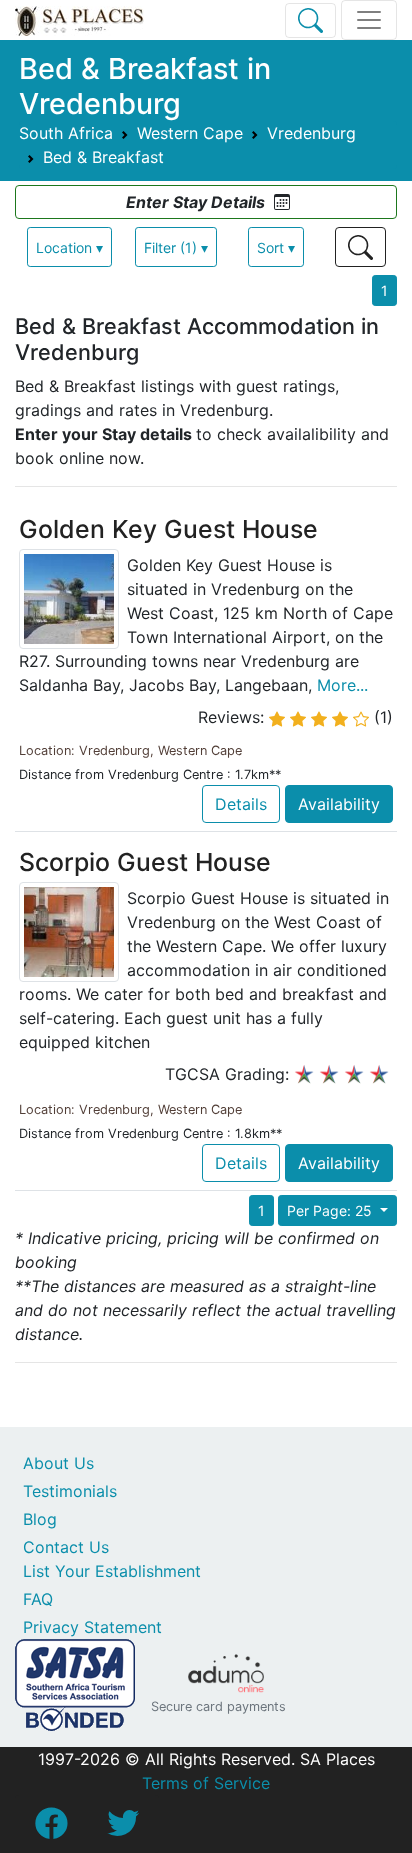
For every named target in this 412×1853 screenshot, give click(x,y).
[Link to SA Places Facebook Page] (51, 1829)
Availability (339, 804)
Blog (40, 1519)
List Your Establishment (112, 1571)
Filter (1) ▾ (176, 247)
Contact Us (66, 1547)
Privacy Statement (92, 1627)
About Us (58, 1463)
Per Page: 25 (331, 1210)
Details (241, 804)
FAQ (38, 1599)
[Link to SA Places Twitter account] (123, 1829)
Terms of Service (206, 1783)
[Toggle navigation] (369, 20)
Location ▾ (69, 247)
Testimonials (70, 1491)
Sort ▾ (276, 247)
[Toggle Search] (310, 20)
